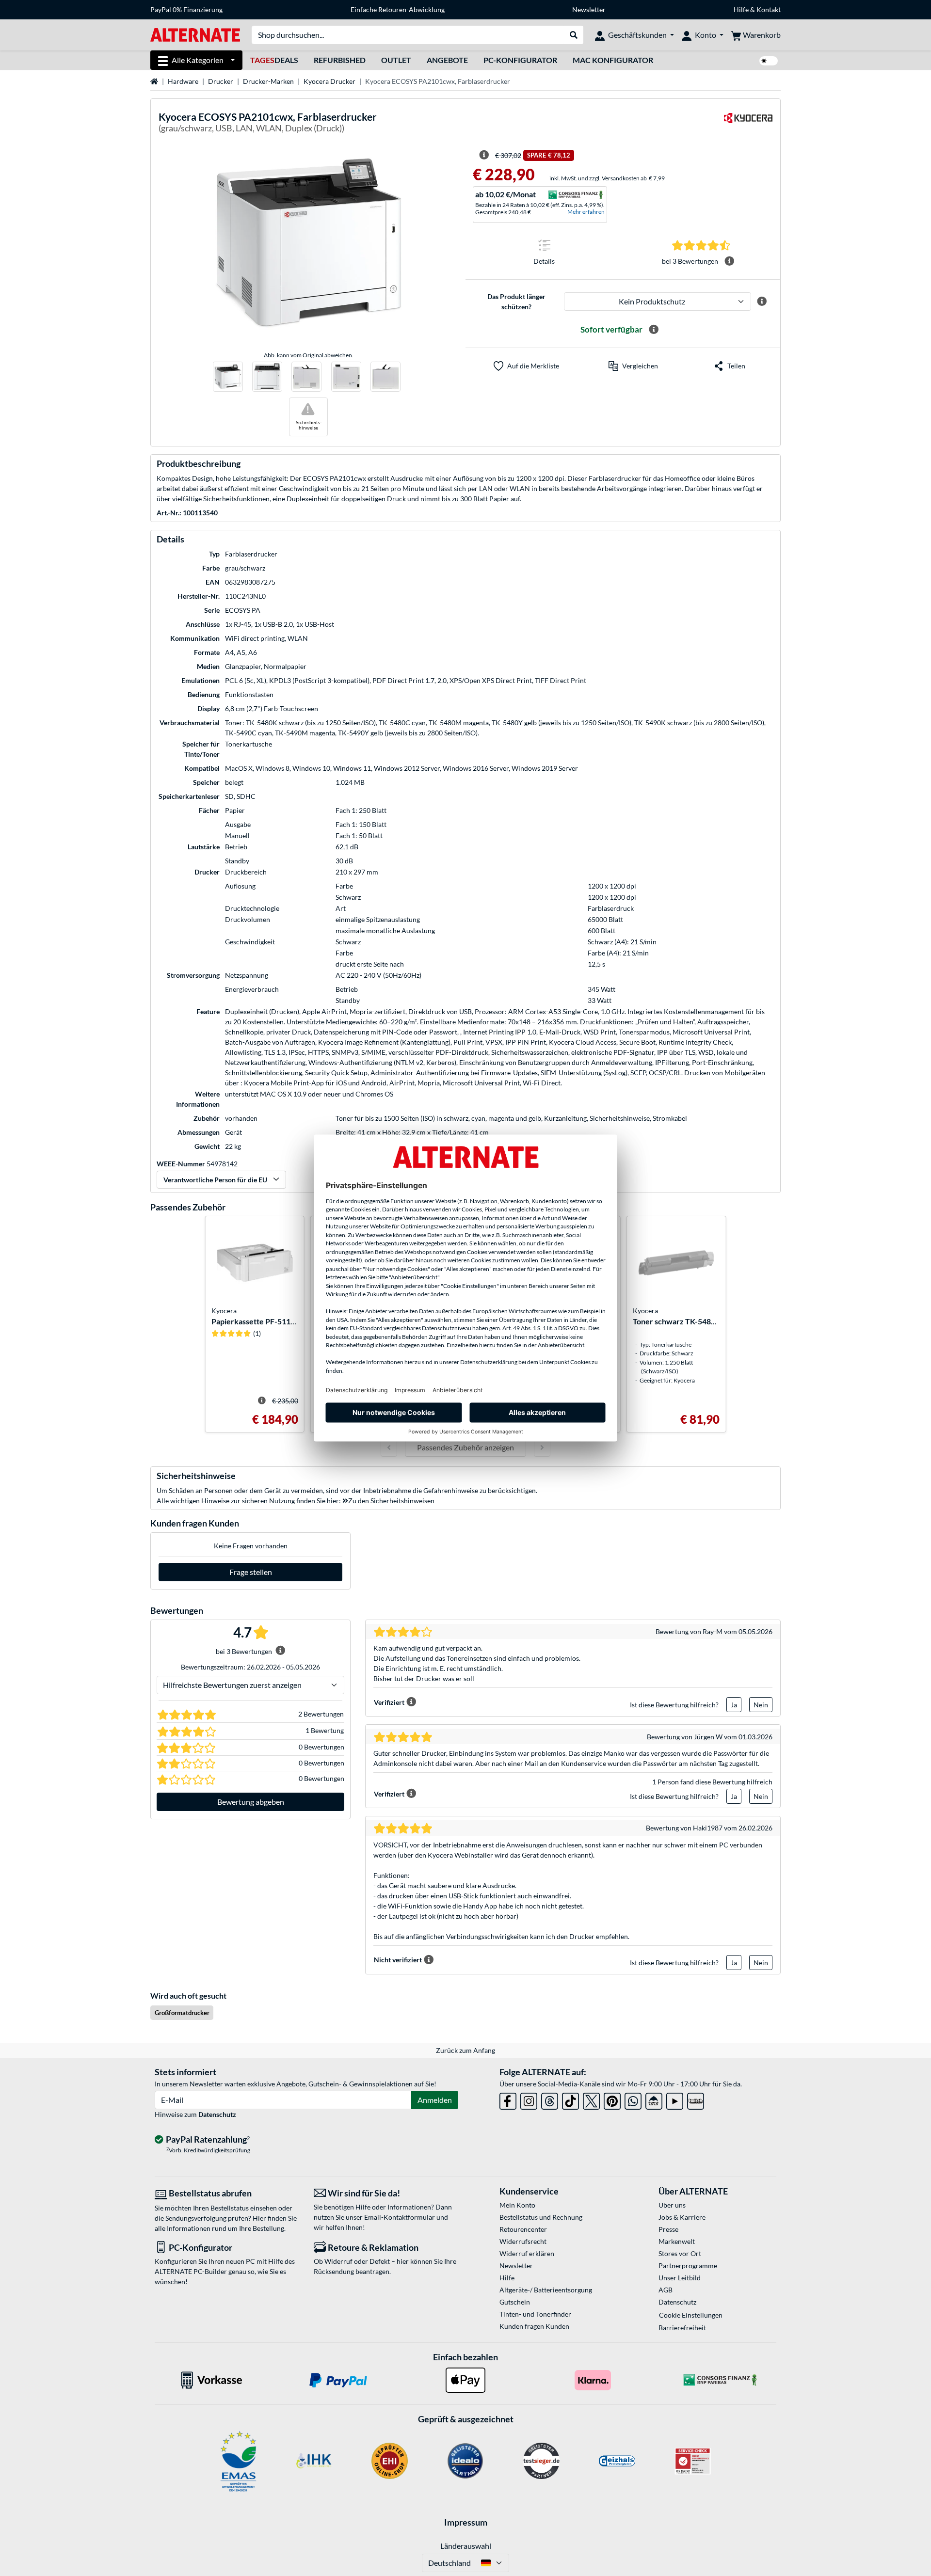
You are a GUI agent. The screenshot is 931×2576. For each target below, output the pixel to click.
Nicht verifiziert (398, 1960)
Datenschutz (217, 2114)
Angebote (447, 60)
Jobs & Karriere (682, 2217)
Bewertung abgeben (251, 1802)
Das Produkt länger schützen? (516, 302)
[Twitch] (696, 2099)
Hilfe (741, 9)
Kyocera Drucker (329, 81)
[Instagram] (529, 2099)
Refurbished (340, 60)
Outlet (396, 60)
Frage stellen (251, 1572)
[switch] (769, 61)
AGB (666, 2290)
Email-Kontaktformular (400, 2217)
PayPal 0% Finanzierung (186, 9)
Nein (761, 1705)
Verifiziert (389, 1702)
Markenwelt (677, 2241)
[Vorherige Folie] (389, 1447)
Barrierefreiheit (682, 2328)
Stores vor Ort (680, 2253)
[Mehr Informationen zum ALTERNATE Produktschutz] (762, 302)
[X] (591, 2099)
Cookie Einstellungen (691, 2315)
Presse (668, 2229)
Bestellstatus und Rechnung (541, 2217)
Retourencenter (523, 2229)
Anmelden (435, 2100)
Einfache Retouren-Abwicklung (398, 9)
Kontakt (769, 9)
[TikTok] (570, 2099)
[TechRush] (654, 2099)
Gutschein (515, 2302)
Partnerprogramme (688, 2266)
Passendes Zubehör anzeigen (465, 1447)
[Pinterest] (612, 2099)
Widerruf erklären (527, 2253)
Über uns (672, 2205)
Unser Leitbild (680, 2278)
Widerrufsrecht (523, 2241)
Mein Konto (517, 2205)
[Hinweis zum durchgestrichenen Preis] (484, 155)
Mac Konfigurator (613, 60)
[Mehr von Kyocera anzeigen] (748, 124)
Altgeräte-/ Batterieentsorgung (546, 2290)
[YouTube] (675, 2099)
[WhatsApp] (633, 2099)
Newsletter (589, 9)
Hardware (183, 81)
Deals (274, 60)
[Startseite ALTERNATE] (195, 34)
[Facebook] (508, 2099)
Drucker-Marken (268, 81)
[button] (633, 366)
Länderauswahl (466, 2546)
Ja (734, 1705)
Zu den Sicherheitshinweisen (391, 1501)
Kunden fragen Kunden (534, 2326)
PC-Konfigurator (520, 60)
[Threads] (550, 2099)
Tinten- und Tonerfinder (535, 2314)
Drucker (221, 81)
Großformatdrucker (182, 2013)
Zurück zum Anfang (465, 2050)
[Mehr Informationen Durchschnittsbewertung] (729, 261)
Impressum (466, 2522)
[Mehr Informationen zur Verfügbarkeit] (654, 330)
